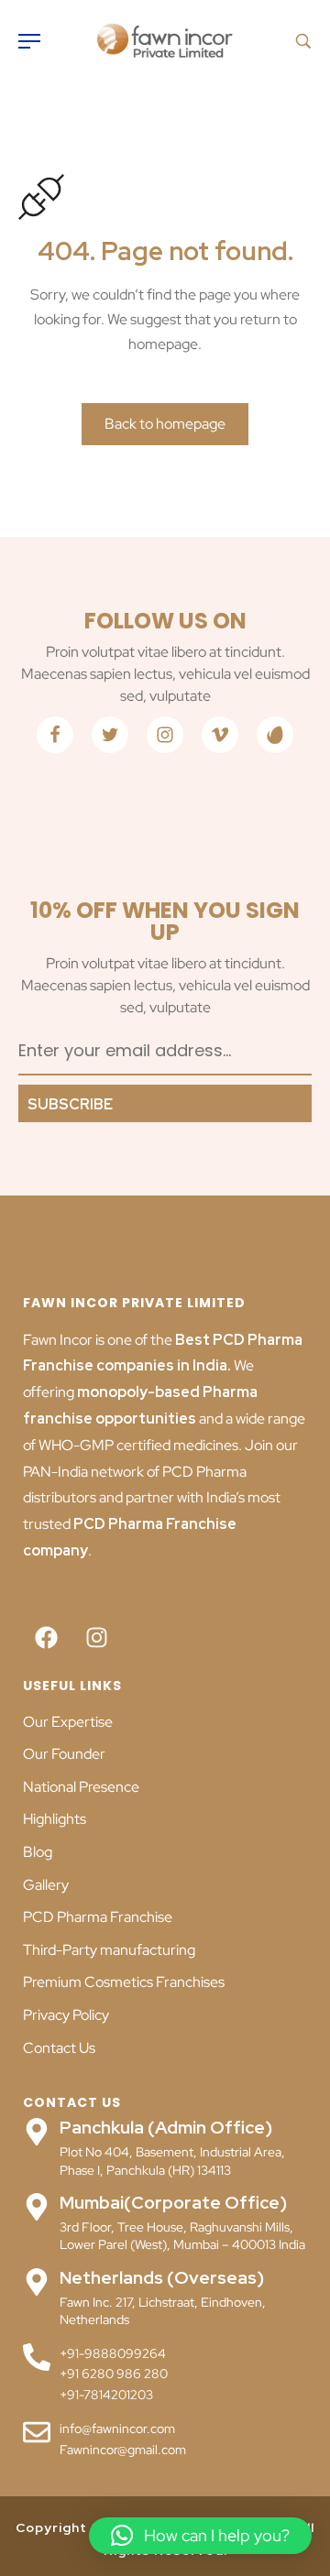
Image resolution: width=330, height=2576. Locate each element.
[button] (200, 2536)
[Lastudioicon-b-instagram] (165, 735)
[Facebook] (46, 1638)
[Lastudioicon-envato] (275, 735)
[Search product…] (303, 41)
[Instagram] (96, 1638)
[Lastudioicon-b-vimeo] (220, 735)
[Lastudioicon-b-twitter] (110, 735)
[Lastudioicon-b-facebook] (55, 735)
